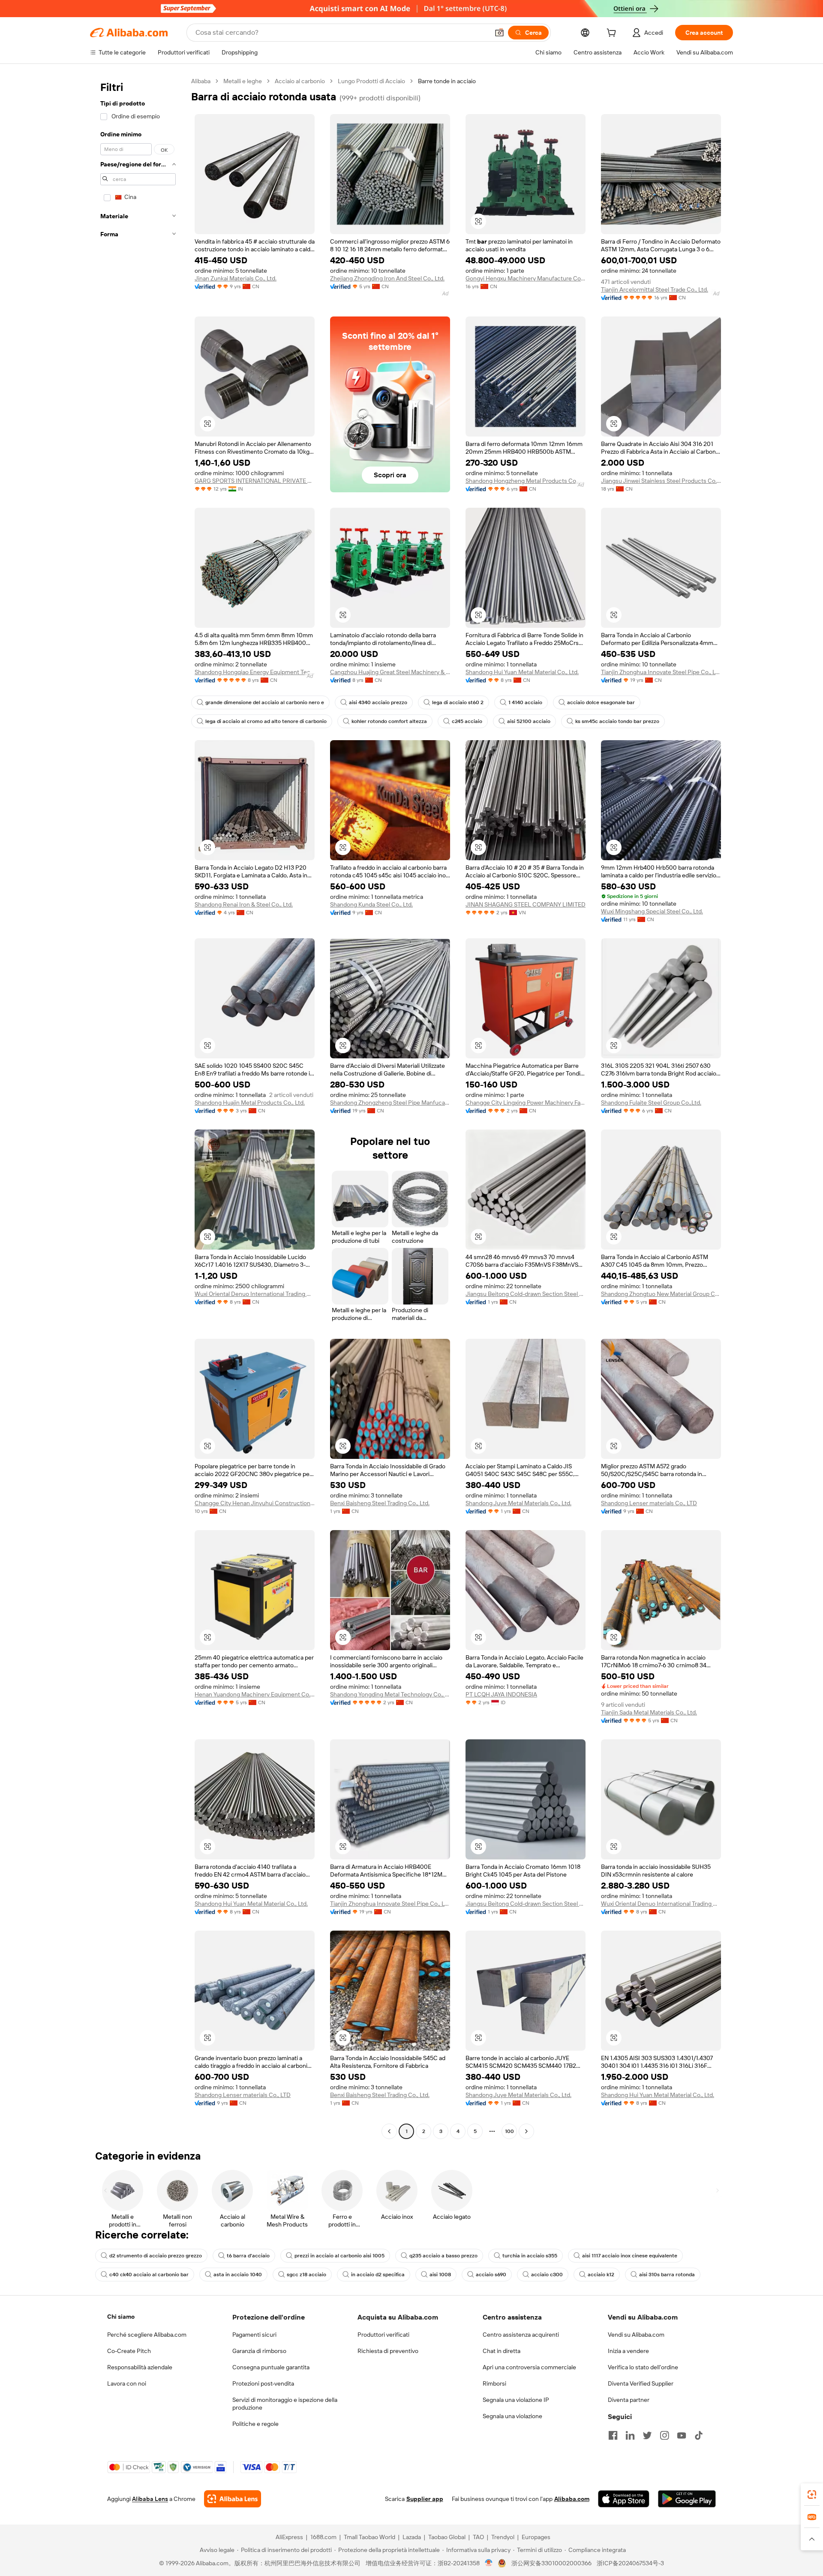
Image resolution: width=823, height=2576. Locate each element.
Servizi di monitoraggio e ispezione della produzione (285, 2404)
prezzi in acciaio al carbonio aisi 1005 (339, 2256)
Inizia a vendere (628, 2351)
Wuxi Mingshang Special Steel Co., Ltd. (652, 911)
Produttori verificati (383, 2335)
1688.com (323, 2537)
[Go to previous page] (389, 2131)
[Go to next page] (526, 2131)
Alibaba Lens (150, 2499)
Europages (536, 2537)
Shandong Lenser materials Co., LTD (649, 1503)
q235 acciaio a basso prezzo (443, 2256)
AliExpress (289, 2537)
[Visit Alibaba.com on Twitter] (647, 2435)
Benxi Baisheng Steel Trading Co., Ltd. (380, 1503)
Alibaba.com (572, 2499)
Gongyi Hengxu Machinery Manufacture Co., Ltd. (526, 278)
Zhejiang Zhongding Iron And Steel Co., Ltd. (387, 278)
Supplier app (425, 2499)
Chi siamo (121, 2317)
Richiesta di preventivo (388, 2351)
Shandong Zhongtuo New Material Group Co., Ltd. (661, 1294)
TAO (478, 2537)
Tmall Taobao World (369, 2537)
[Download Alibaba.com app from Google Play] (687, 2499)
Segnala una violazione (512, 2416)
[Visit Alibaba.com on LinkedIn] (630, 2435)
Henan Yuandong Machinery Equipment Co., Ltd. (255, 1694)
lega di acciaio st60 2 (458, 702)
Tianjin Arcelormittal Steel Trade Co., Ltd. (655, 289)
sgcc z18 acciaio (306, 2275)
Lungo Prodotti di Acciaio (371, 81)
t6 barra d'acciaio (248, 2256)
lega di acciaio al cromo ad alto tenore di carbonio (266, 721)
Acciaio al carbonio (300, 81)
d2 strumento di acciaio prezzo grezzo (156, 2256)
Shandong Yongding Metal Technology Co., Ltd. (390, 1694)
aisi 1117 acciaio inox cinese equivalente (630, 2256)
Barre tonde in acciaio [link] (447, 81)
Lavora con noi (127, 2383)
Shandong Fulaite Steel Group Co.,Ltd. (651, 1103)
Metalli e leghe (243, 81)
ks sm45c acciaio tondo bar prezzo (617, 721)
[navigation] (138, 1107)
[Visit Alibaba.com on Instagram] (664, 2435)
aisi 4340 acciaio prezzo (378, 702)
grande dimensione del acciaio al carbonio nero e (265, 702)
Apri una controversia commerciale (529, 2367)
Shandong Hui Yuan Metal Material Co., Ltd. (522, 672)
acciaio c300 (547, 2275)
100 (509, 2131)
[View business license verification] (489, 2563)
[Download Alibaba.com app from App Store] (624, 2499)
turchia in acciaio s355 (530, 2256)
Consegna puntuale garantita (271, 2367)
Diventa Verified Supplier (641, 2383)
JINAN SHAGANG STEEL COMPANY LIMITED (526, 904)
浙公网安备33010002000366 (551, 2563)
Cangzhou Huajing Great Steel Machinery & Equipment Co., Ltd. (390, 672)
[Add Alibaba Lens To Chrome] (233, 2499)
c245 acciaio (467, 721)
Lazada (412, 2537)
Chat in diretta (502, 2351)
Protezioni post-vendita (263, 2383)
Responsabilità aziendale (140, 2367)
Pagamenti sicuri (254, 2335)
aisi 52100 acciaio (529, 721)
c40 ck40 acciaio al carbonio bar (149, 2275)
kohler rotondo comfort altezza (389, 721)
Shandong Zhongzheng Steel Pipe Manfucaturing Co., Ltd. (390, 1103)
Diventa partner (629, 2400)
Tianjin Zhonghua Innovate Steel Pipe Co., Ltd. (661, 672)
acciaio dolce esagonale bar (601, 702)
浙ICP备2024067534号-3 (630, 2563)
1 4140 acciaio (525, 702)
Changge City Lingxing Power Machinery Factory (526, 1103)
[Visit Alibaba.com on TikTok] (699, 2435)
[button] (499, 33)
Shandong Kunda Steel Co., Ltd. (371, 904)
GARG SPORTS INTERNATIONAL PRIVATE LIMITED (255, 481)
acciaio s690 (491, 2275)
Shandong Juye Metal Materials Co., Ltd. (518, 1503)
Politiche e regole (255, 2424)
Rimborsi (494, 2383)
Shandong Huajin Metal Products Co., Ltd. (250, 1103)
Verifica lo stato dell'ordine (643, 2367)
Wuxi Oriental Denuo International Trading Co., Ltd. (255, 1294)
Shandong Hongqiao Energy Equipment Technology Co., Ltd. (255, 672)
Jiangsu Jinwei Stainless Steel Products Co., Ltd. (661, 481)
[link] (812, 2495)
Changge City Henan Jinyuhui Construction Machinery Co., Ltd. (255, 1503)
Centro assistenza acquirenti (521, 2335)
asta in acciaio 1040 (238, 2275)
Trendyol (503, 2537)
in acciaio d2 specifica (378, 2275)
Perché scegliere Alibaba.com (147, 2335)
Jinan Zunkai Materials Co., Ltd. (236, 278)
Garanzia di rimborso (259, 2351)
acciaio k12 (601, 2275)
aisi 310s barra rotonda (667, 2275)
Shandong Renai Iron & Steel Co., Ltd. (244, 904)
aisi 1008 (440, 2275)
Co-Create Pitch (129, 2351)
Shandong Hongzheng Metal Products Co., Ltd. (526, 481)
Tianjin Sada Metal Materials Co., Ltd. (649, 1712)
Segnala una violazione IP (516, 2400)
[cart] (613, 34)
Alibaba (201, 81)
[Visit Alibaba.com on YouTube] (682, 2435)
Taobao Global (447, 2537)
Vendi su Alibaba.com (636, 2335)
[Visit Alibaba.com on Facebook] (613, 2435)
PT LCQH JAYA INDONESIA (501, 1694)
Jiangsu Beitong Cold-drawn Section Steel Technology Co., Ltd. (526, 1294)
